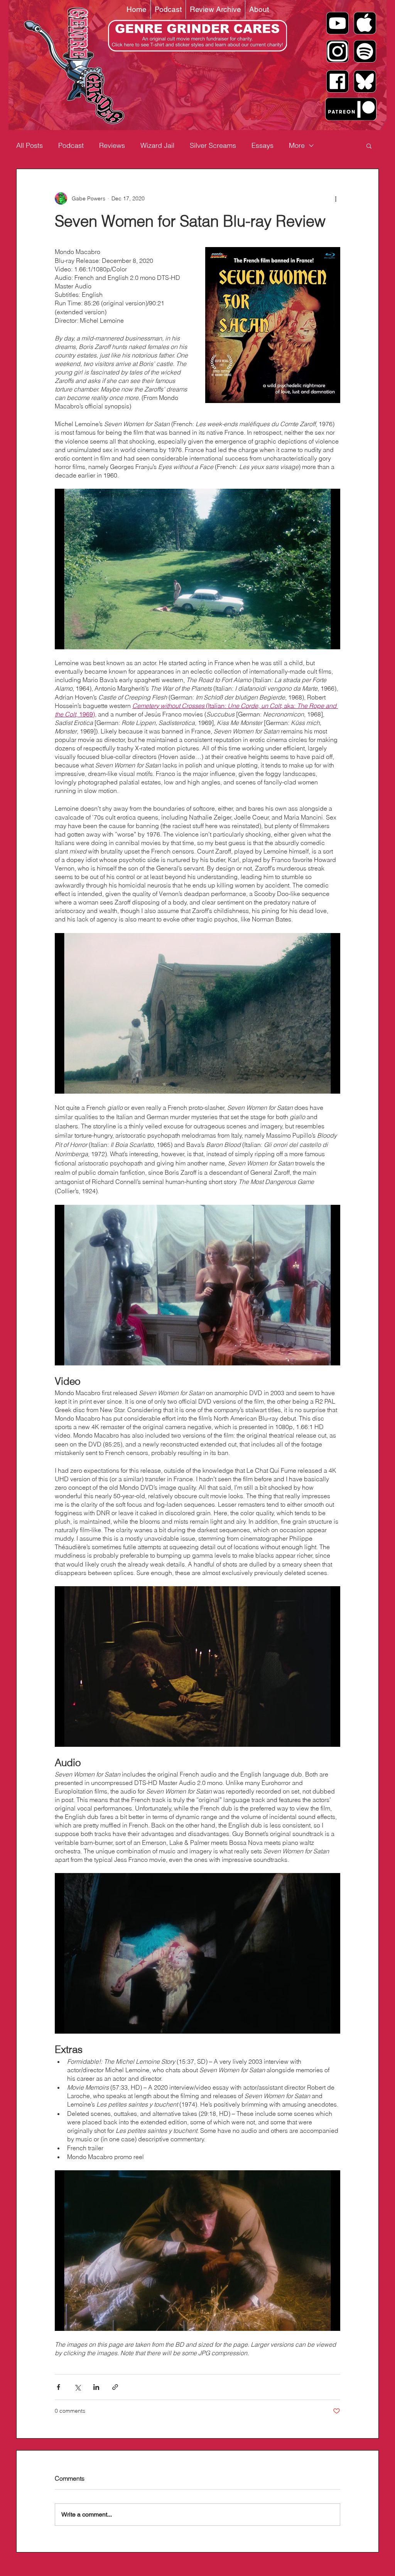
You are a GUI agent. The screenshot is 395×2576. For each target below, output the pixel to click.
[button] (369, 146)
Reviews (112, 145)
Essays (262, 145)
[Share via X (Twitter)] (77, 2387)
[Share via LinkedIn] (96, 2387)
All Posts (30, 145)
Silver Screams (213, 145)
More (297, 145)
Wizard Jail (157, 145)
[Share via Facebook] (58, 2387)
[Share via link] (115, 2387)
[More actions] (336, 198)
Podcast (71, 145)
